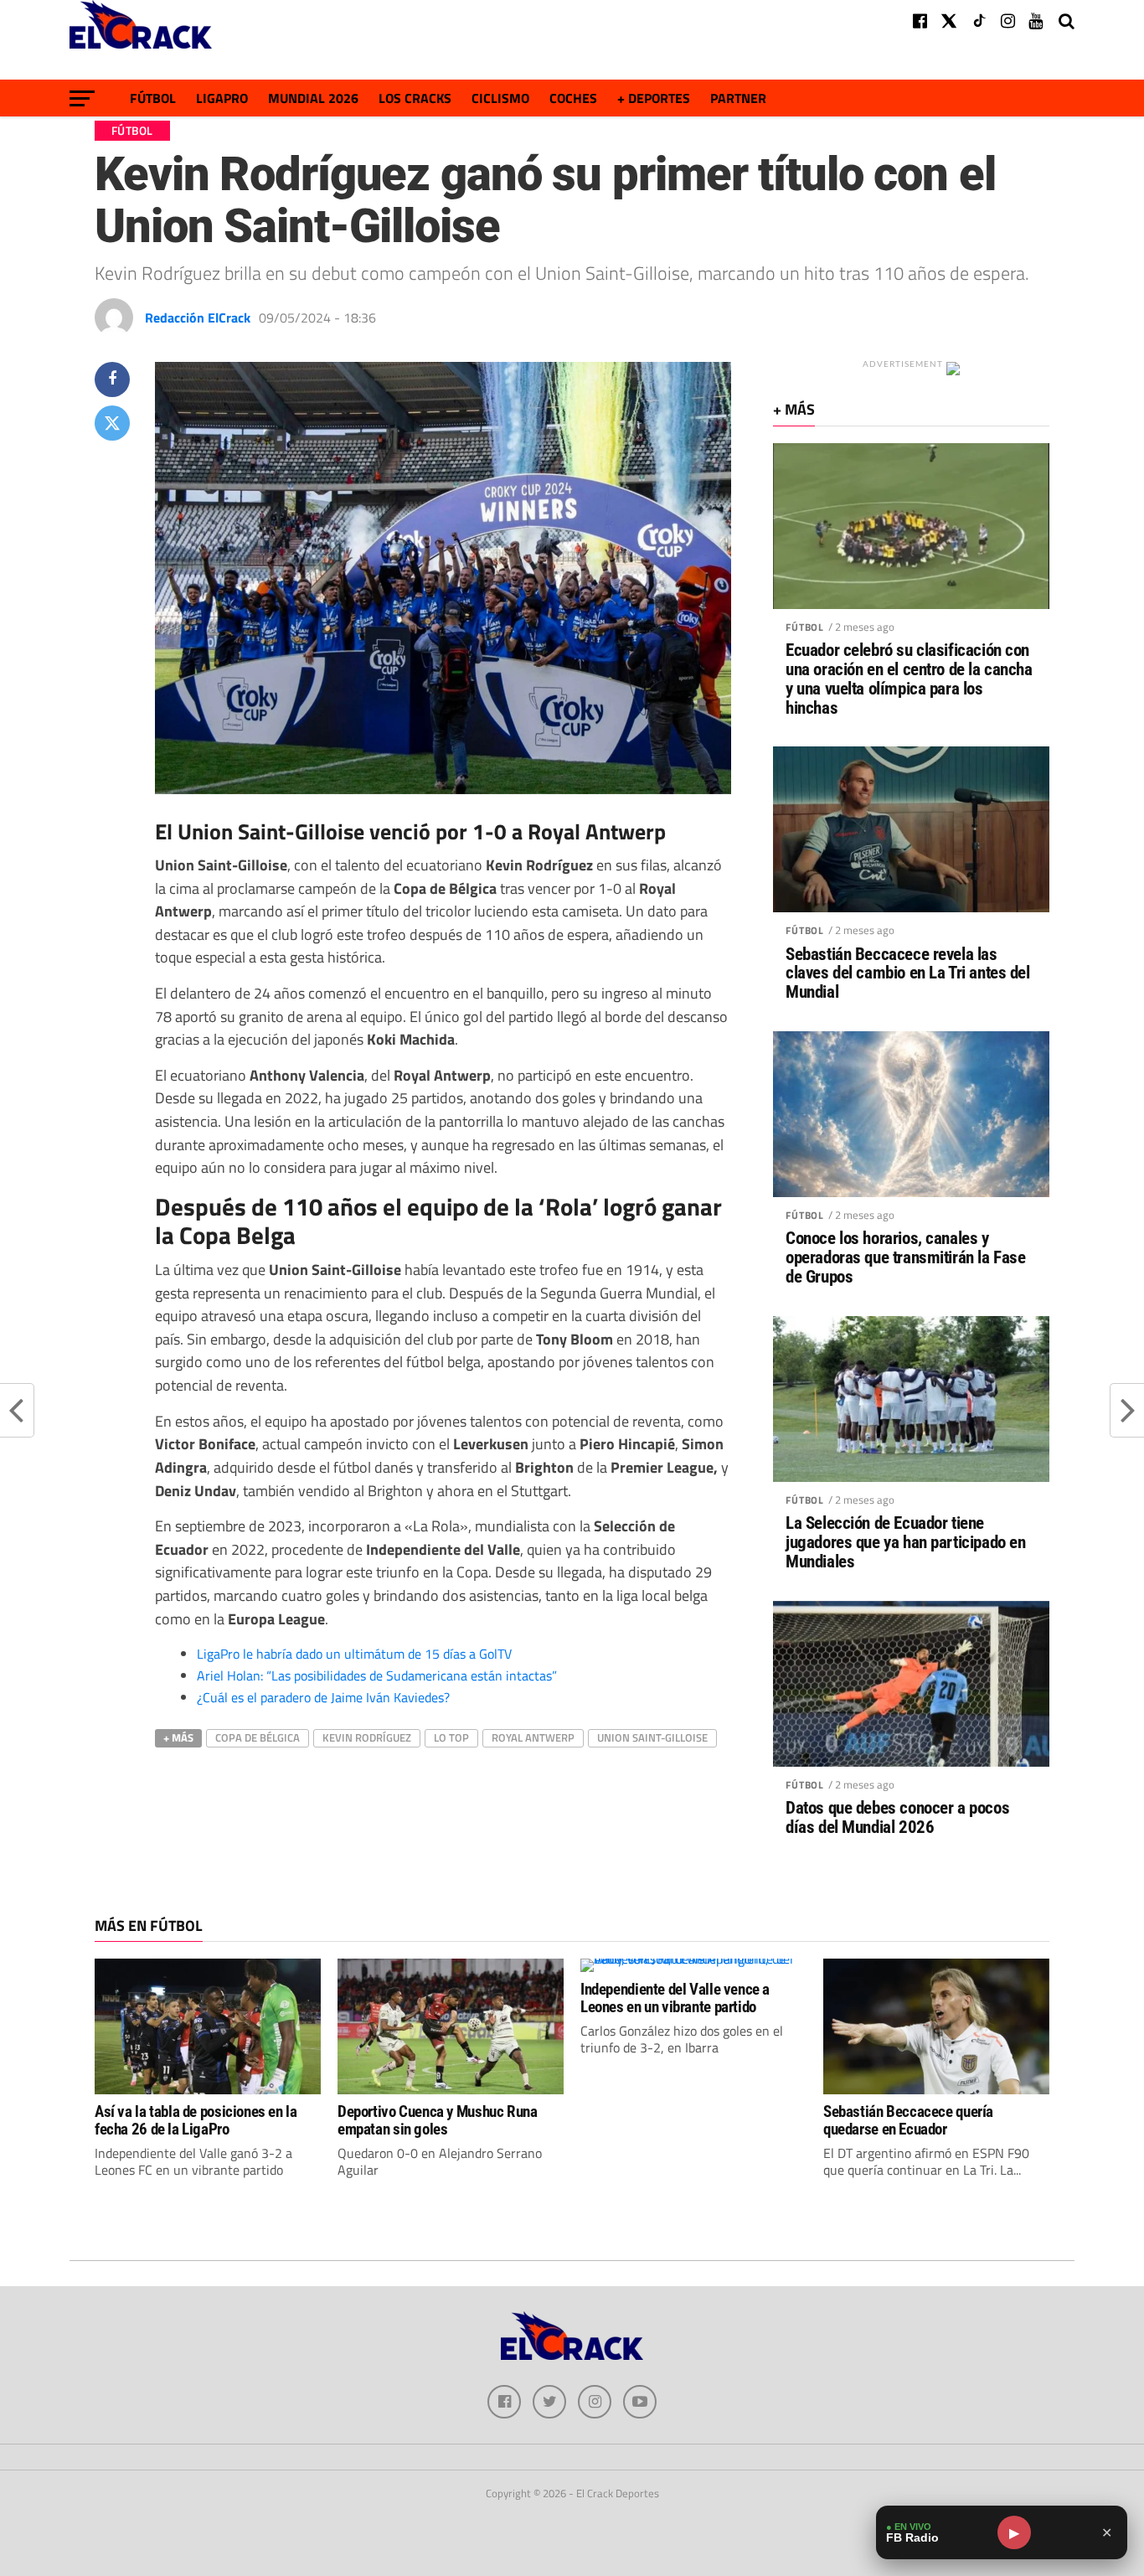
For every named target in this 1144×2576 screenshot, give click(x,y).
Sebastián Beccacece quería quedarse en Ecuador (908, 2120)
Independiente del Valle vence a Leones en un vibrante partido (675, 1998)
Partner (738, 98)
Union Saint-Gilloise (652, 1737)
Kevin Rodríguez (367, 1737)
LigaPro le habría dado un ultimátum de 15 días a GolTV (354, 1654)
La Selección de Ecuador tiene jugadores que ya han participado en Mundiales (905, 1543)
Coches (573, 98)
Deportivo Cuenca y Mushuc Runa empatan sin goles (437, 2120)
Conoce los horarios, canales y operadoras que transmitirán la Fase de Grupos (905, 1258)
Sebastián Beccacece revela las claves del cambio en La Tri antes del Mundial (908, 974)
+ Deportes (654, 98)
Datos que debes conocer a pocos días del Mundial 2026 (897, 1818)
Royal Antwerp (533, 1737)
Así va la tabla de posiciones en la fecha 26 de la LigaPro (196, 2120)
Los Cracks (415, 98)
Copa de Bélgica (258, 1737)
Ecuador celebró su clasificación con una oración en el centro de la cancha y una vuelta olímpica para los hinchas (909, 679)
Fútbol (153, 98)
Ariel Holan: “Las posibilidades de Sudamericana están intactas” (377, 1675)
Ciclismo (500, 98)
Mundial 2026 (313, 98)
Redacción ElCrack (198, 317)
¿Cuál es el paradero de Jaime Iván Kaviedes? (323, 1697)
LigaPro (222, 98)
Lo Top (451, 1737)
